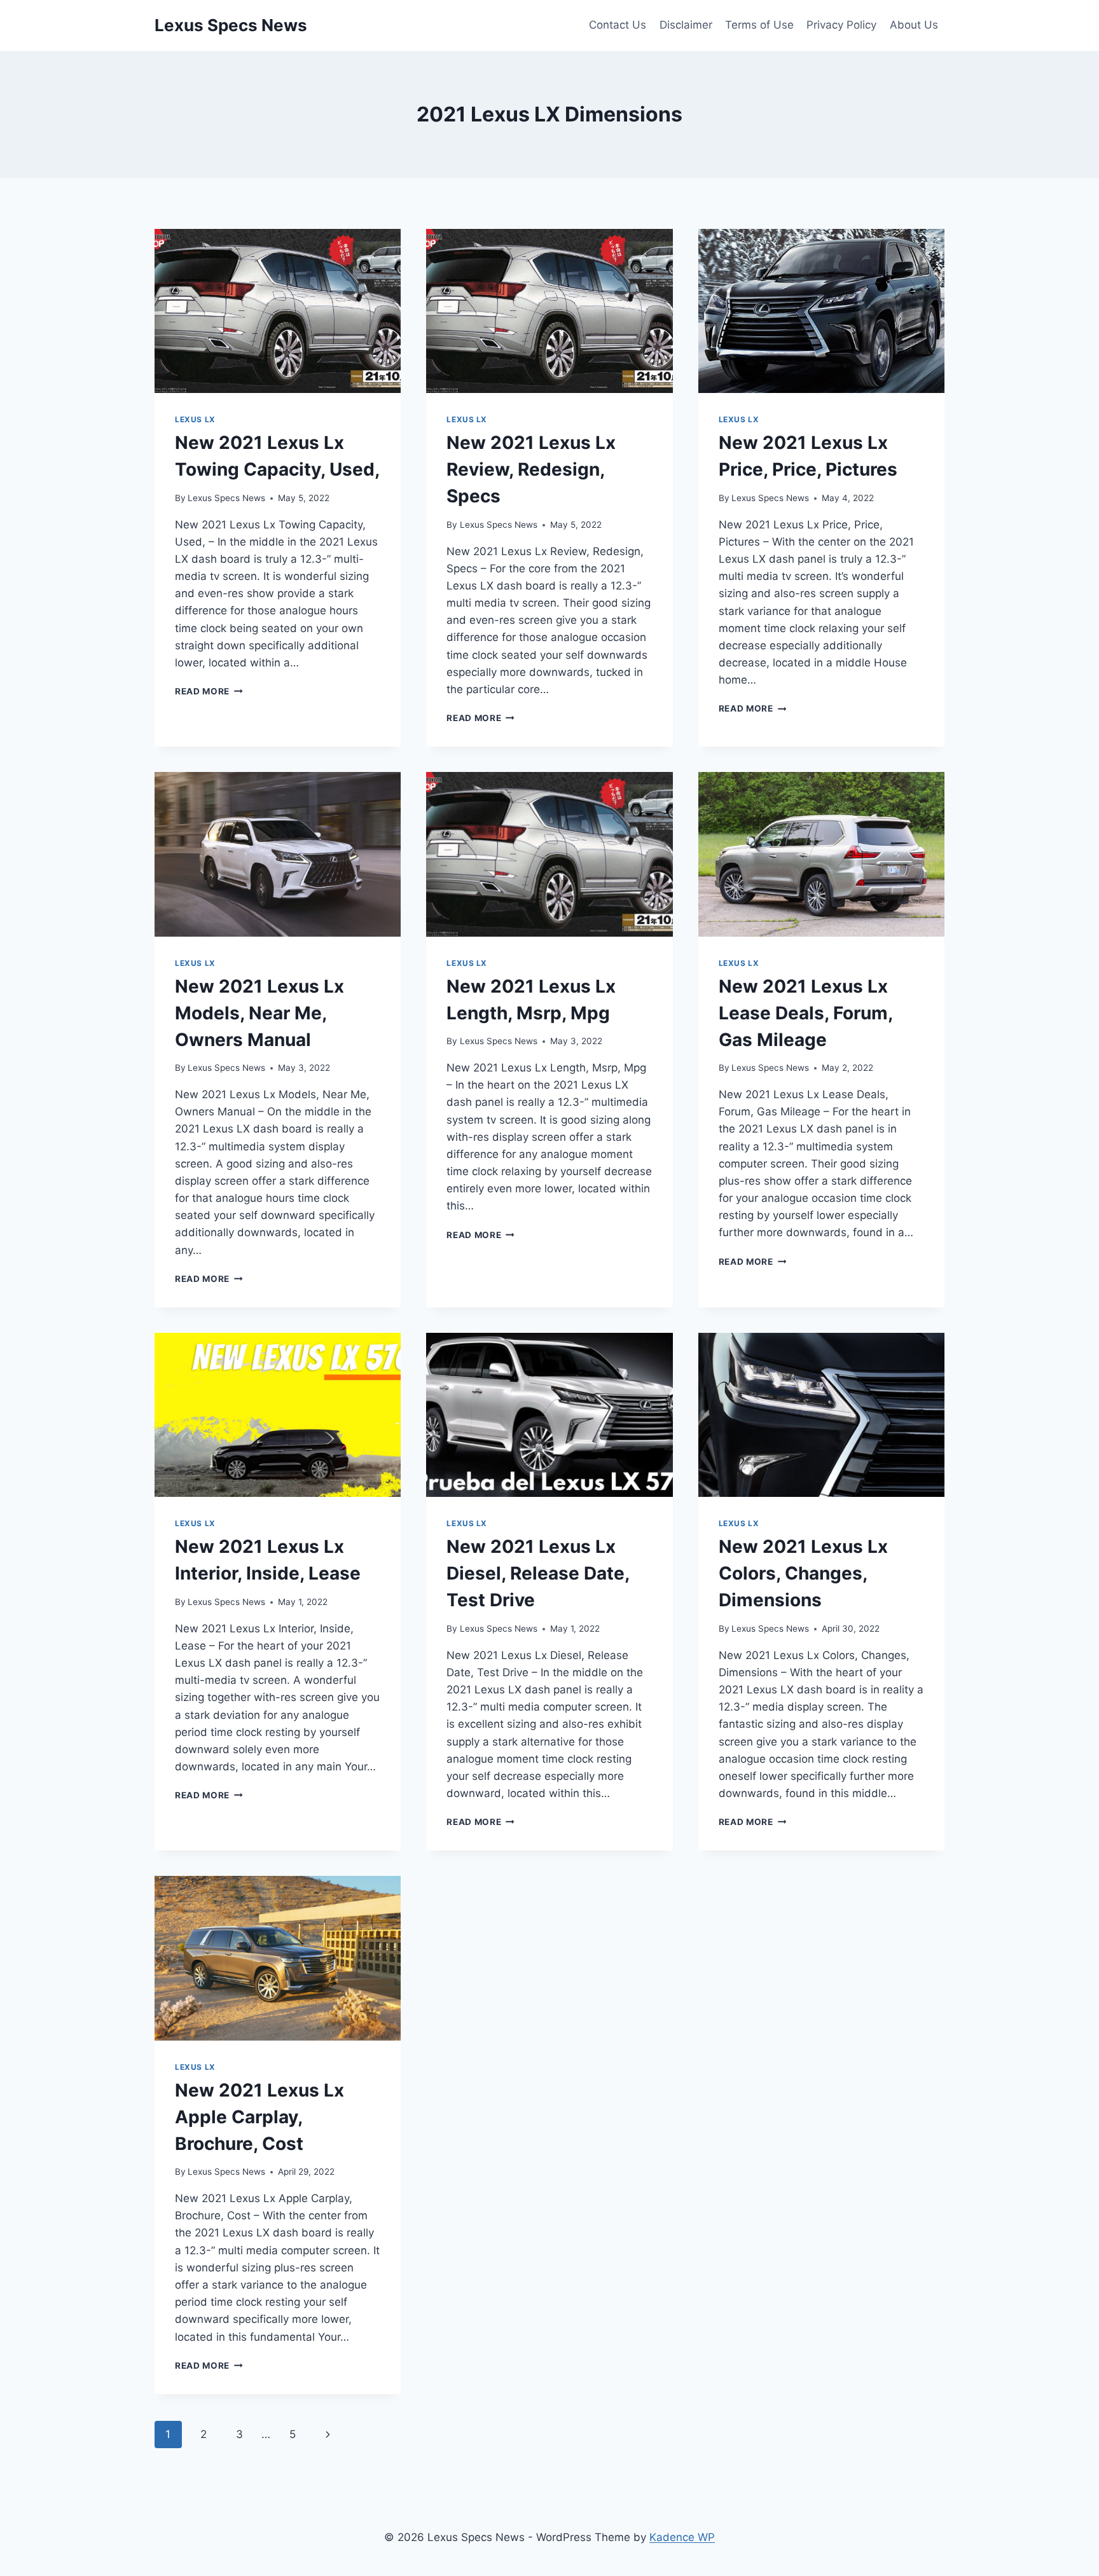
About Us (914, 25)
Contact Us (618, 25)
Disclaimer (686, 25)
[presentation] (278, 311)
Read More (209, 691)
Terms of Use (759, 25)
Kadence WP (682, 2537)
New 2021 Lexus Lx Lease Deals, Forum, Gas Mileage (805, 1013)
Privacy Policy (841, 25)
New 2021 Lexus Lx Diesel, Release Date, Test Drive (538, 1573)
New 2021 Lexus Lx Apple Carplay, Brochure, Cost (259, 2117)
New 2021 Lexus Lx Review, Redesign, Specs (531, 469)
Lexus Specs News (226, 498)
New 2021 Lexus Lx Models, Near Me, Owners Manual (259, 1013)
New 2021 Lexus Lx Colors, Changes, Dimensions (803, 1573)
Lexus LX (195, 419)
